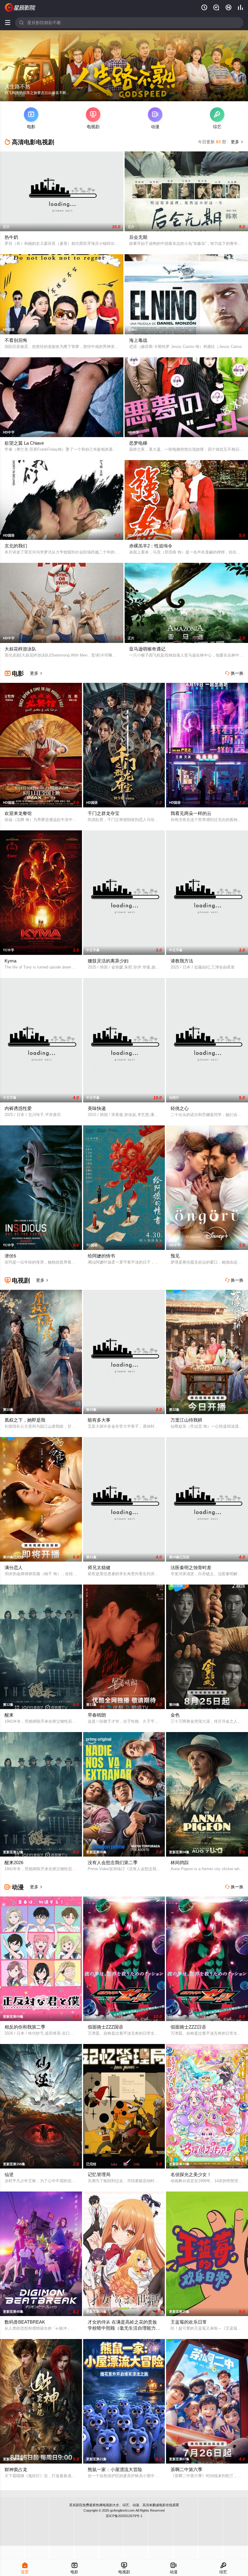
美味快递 (97, 1108)
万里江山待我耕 (186, 1420)
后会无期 (138, 237)
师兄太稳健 (99, 1567)
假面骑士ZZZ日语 (188, 2027)
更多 (237, 142)
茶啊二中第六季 (186, 2469)
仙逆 (9, 2174)
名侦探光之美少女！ (191, 2174)
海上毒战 (138, 340)
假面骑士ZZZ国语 (105, 2027)
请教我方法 (182, 961)
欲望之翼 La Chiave (24, 443)
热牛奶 (11, 237)
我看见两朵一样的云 (191, 813)
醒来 (9, 1715)
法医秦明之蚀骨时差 (191, 1567)
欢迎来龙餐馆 (18, 813)
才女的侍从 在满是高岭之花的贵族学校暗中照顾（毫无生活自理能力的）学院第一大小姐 (122, 2328)
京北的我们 (16, 546)
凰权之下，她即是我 (25, 1420)
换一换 (234, 673)
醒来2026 (14, 1862)
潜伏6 (10, 1256)
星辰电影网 (20, 8)
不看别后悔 (16, 340)
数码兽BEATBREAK (25, 2322)
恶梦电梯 (138, 443)
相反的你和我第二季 (25, 2027)
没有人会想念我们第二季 (113, 1862)
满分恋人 (14, 1567)
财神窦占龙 (16, 2469)
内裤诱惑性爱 (18, 1108)
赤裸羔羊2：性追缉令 (151, 546)
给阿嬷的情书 (101, 1256)
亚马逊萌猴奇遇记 (147, 649)
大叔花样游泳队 (20, 649)
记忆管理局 (99, 2174)
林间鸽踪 (180, 1862)
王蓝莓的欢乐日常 (189, 2322)
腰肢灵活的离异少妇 (108, 961)
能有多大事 (99, 1420)
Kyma (10, 961)
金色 (175, 1715)
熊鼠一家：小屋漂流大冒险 (115, 2469)
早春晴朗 (97, 1715)
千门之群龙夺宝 (104, 813)
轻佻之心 (180, 1108)
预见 (175, 1256)
